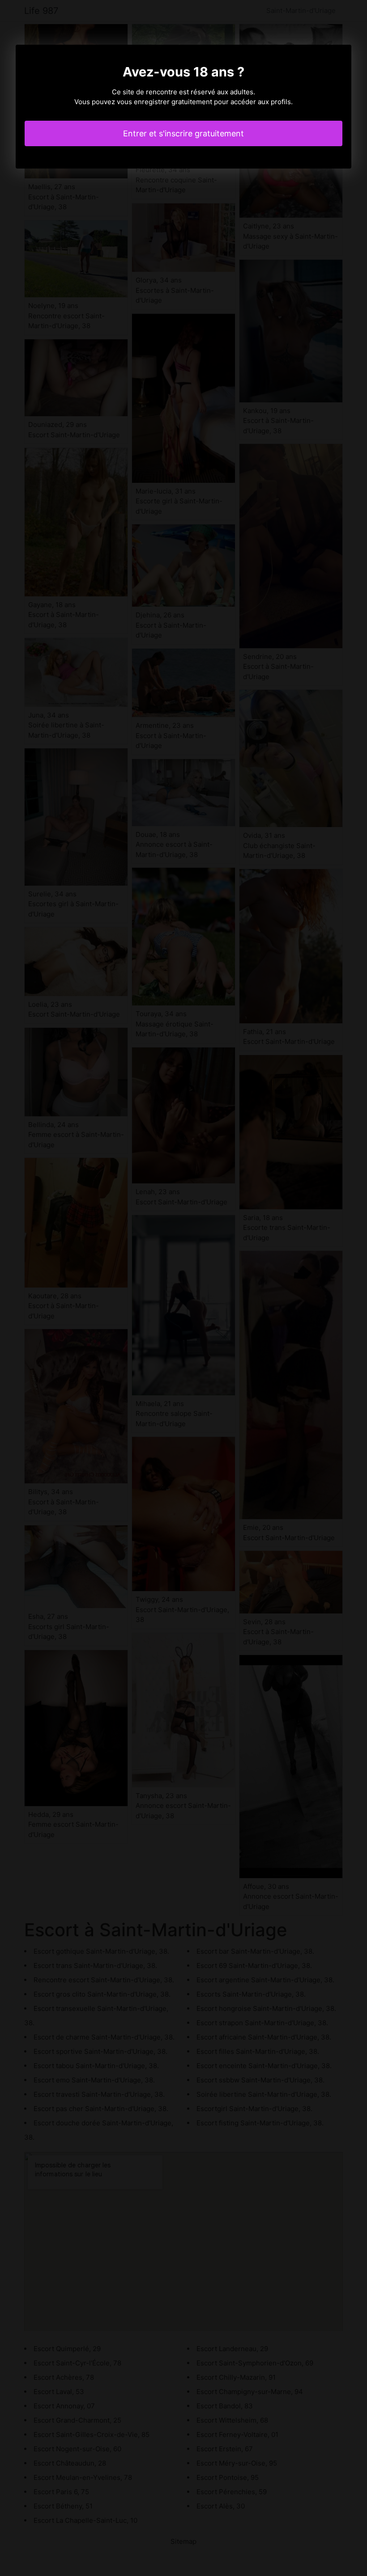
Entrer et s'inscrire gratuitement (183, 133)
